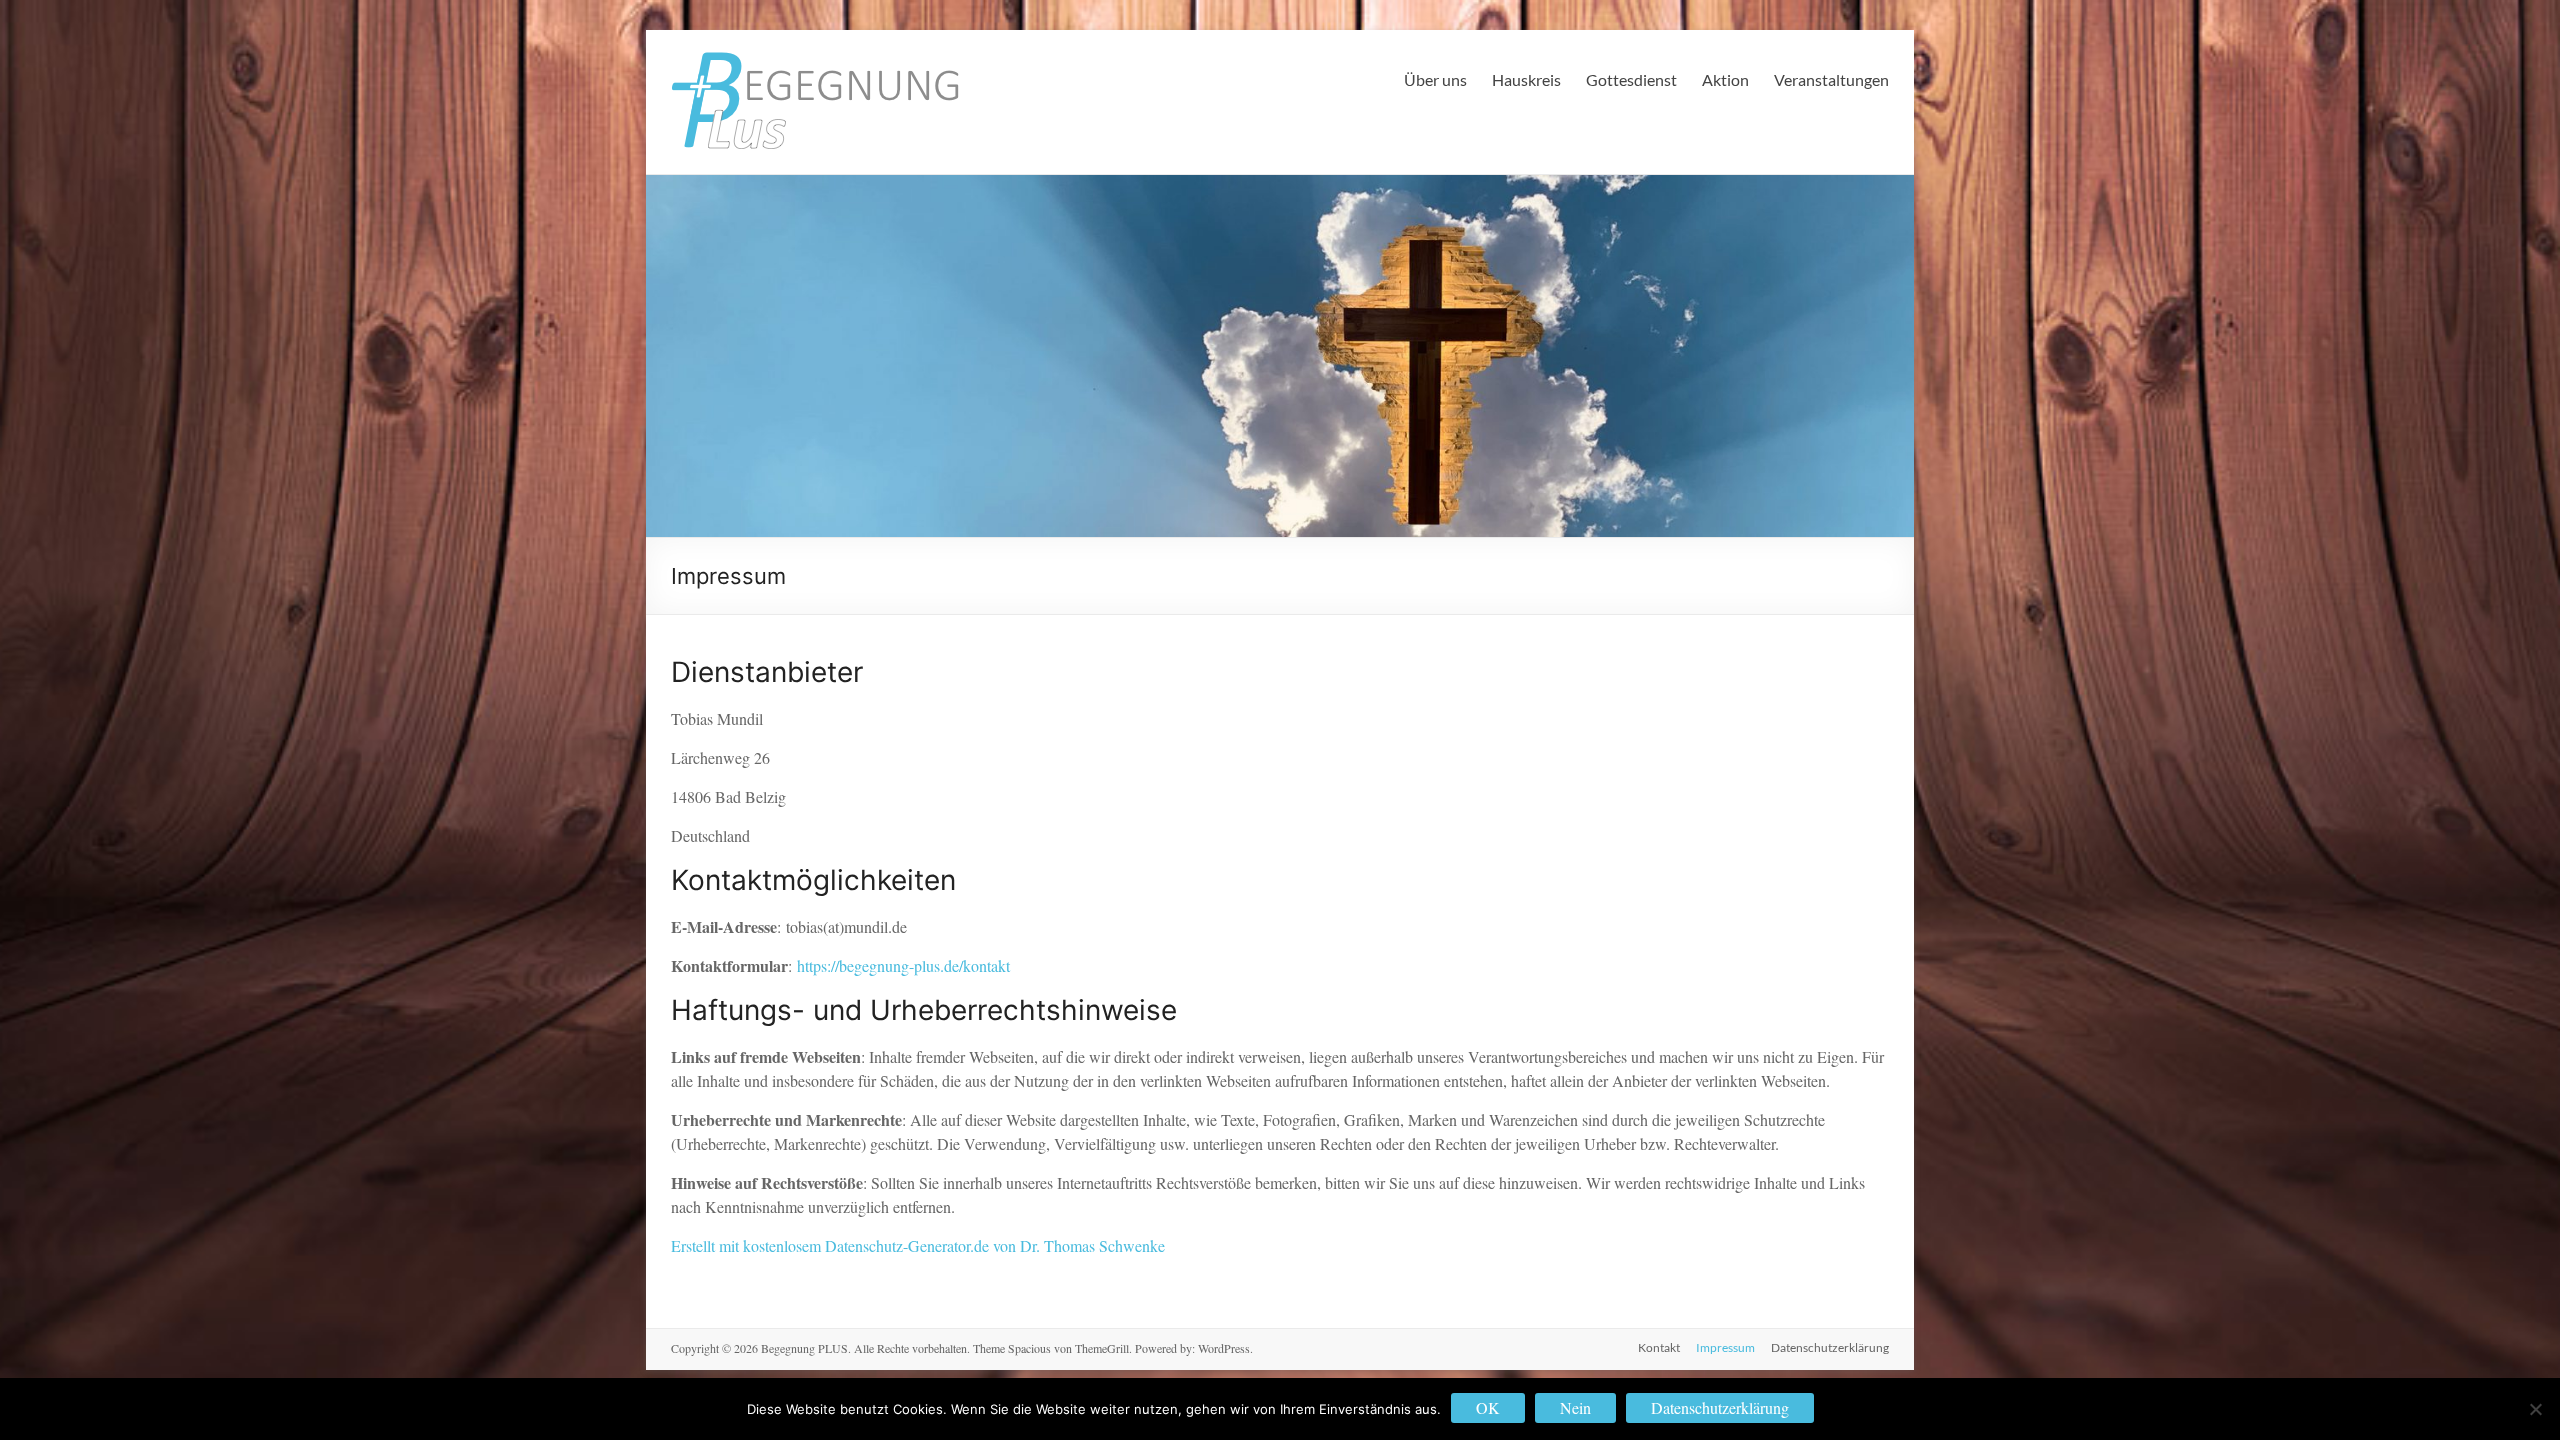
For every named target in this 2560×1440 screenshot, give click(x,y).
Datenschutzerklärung (1830, 1347)
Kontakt (1659, 1347)
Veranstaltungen (1831, 79)
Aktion (1725, 79)
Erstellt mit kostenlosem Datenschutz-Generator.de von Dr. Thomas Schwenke (918, 1245)
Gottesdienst (1631, 79)
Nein (1575, 1407)
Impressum (1725, 1347)
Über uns (1435, 79)
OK (1488, 1407)
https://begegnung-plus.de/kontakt (903, 965)
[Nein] (2535, 1409)
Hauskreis (1526, 79)
